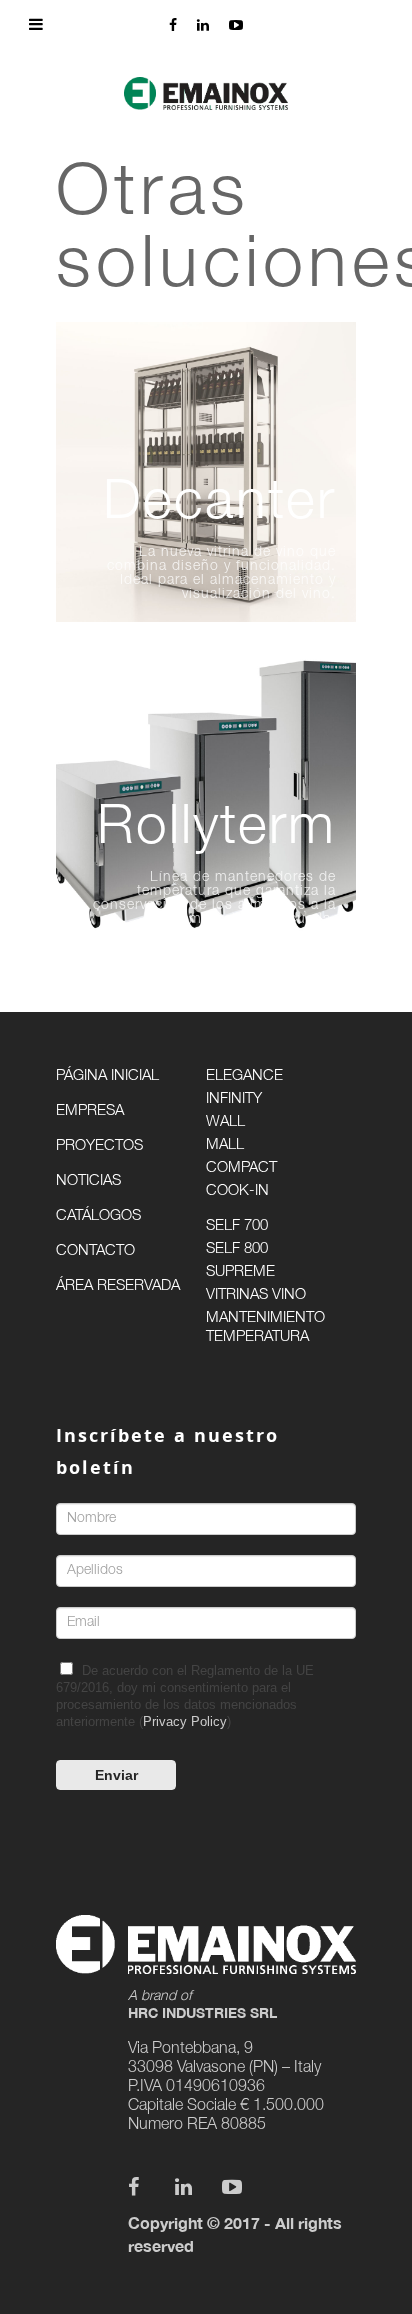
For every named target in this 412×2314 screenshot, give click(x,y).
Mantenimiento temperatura (265, 1328)
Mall (225, 1145)
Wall (225, 1122)
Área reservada (118, 1286)
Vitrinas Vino (256, 1295)
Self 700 (237, 1226)
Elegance (244, 1076)
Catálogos (98, 1216)
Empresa (90, 1111)
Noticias (88, 1181)
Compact (241, 1168)
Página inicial (107, 1076)
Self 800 (237, 1249)
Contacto (95, 1251)
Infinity (234, 1099)
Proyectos (99, 1146)
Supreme (240, 1272)
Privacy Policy (185, 1721)
